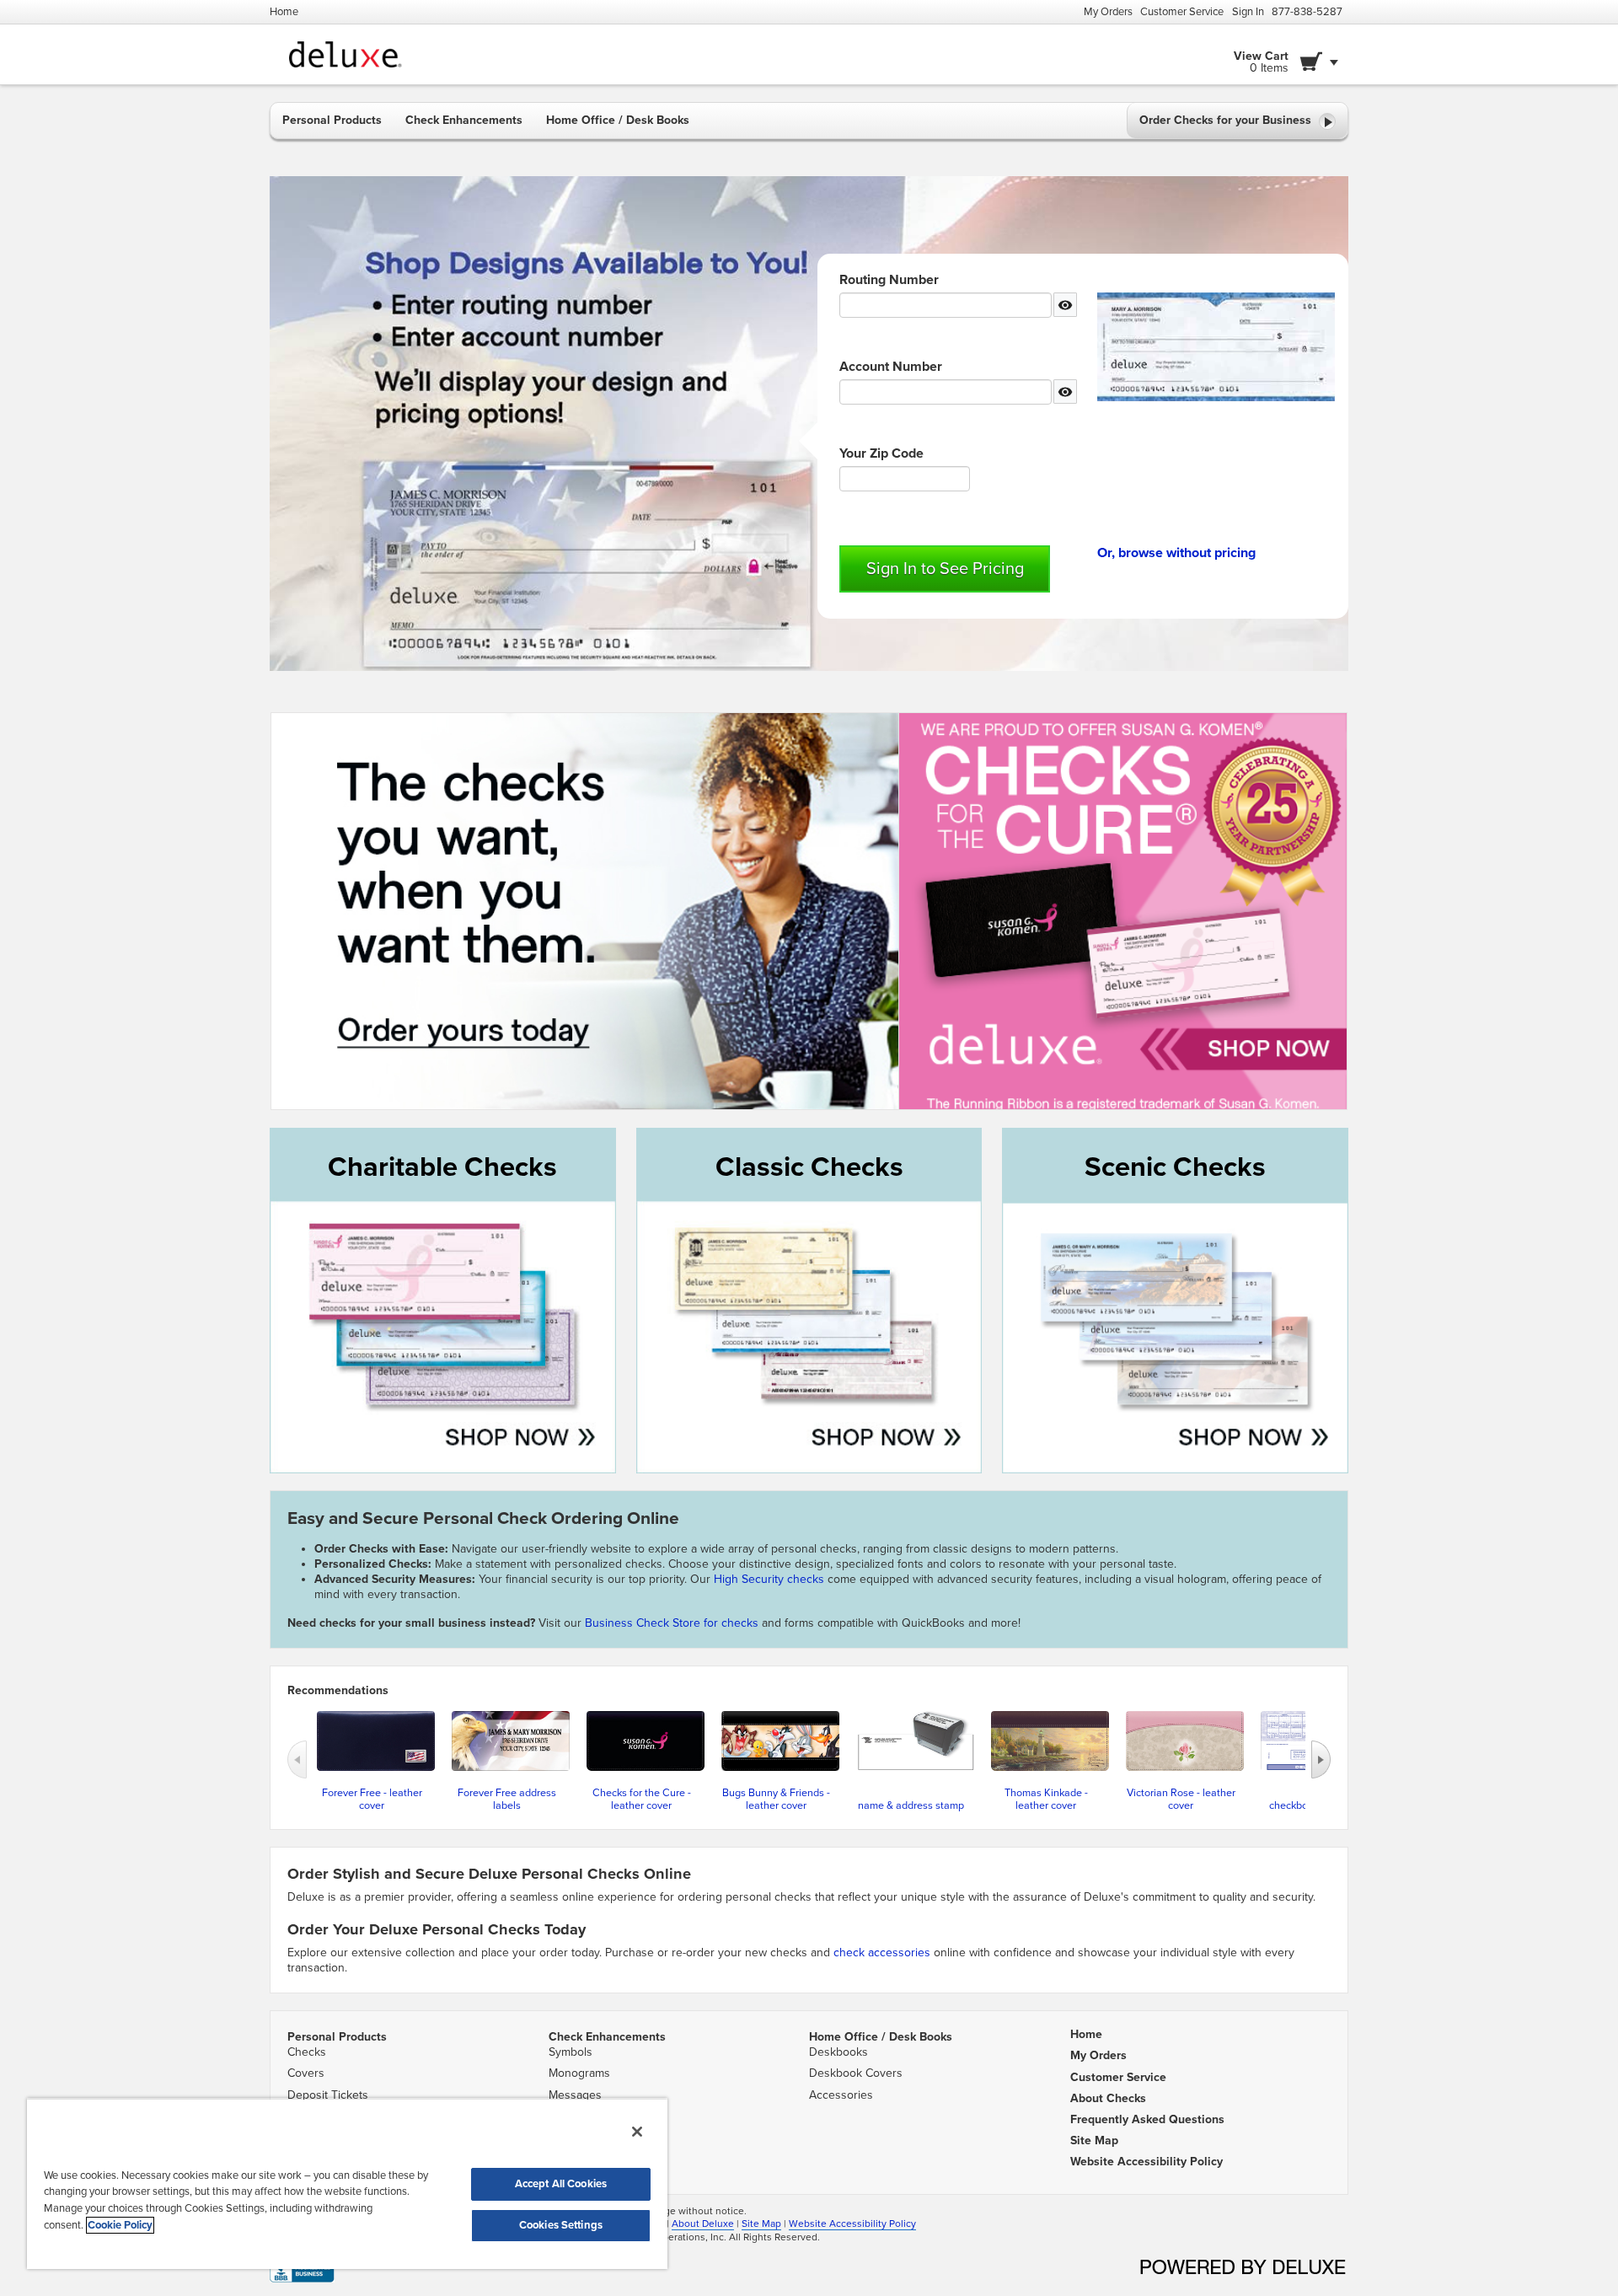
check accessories (882, 1953)
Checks (307, 2052)
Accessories (841, 2095)
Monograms (579, 2073)
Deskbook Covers (856, 2073)
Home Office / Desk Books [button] (618, 120)
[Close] (637, 2132)
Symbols (571, 2052)
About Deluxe (703, 2224)
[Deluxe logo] (351, 54)
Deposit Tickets (328, 2095)
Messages (575, 2095)
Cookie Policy (120, 2225)
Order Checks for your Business (1227, 120)
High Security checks (771, 1579)
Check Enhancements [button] (464, 120)
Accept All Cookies (561, 2184)
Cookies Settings (561, 2225)
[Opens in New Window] (302, 2269)
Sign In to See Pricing (945, 569)
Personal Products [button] (332, 120)
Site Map (761, 2224)
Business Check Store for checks (672, 1623)
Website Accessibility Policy (852, 2224)
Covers (306, 2073)
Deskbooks (838, 2052)
